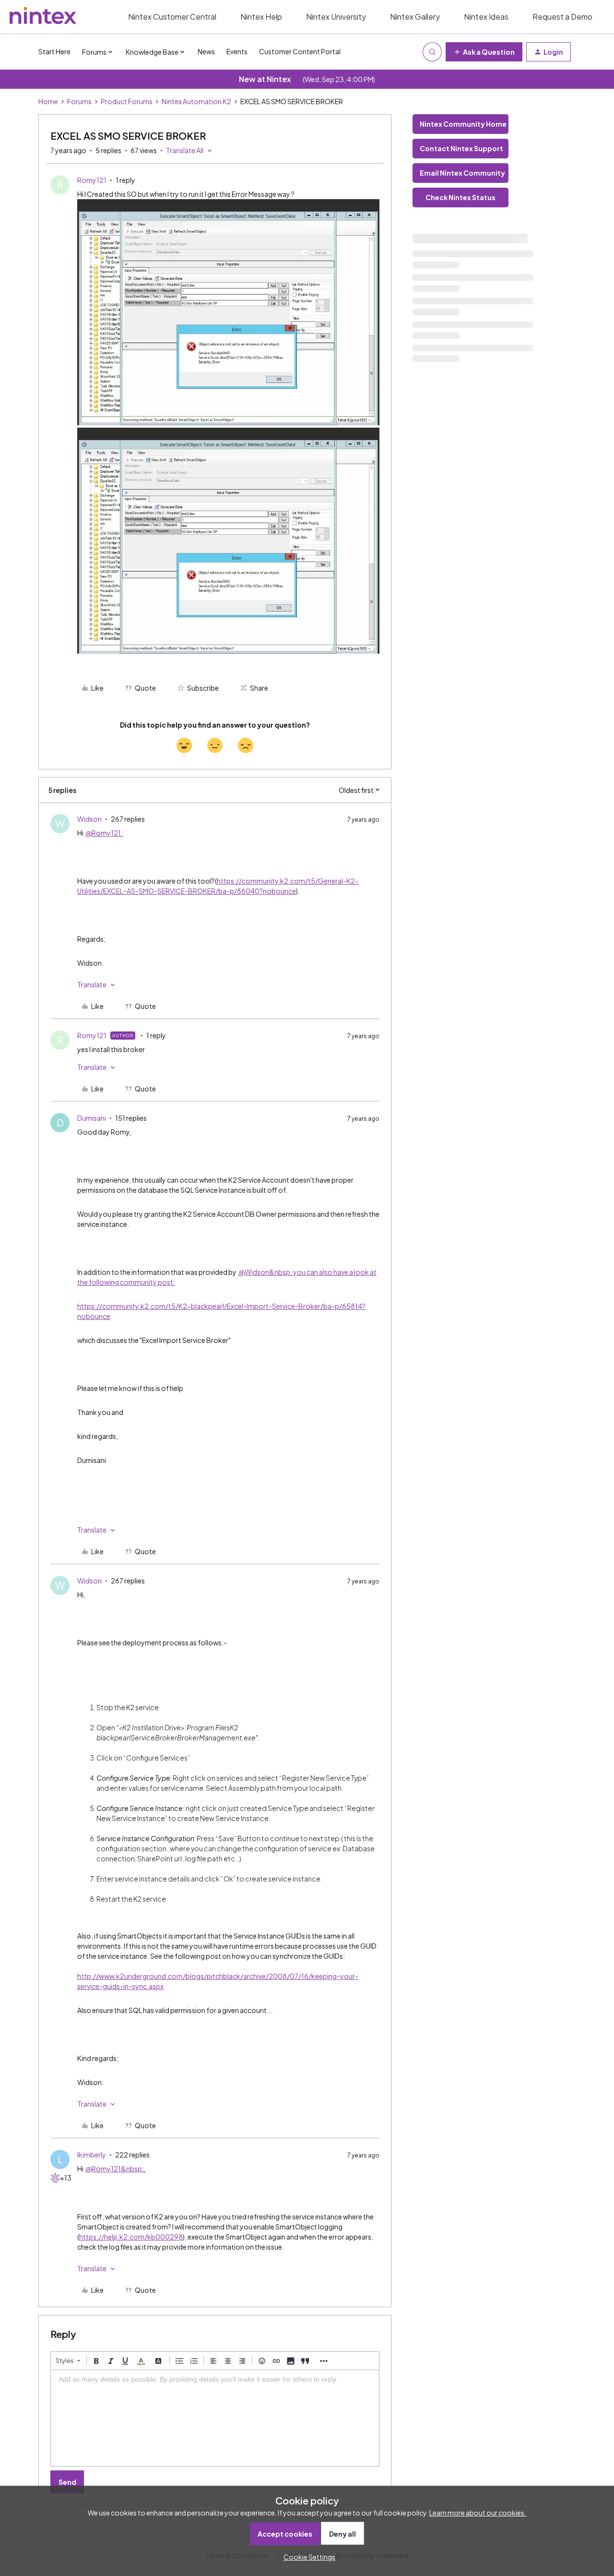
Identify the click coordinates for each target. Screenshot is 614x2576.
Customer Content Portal (300, 51)
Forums (79, 101)
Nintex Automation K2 (196, 101)
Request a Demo (562, 17)
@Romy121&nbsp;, (116, 2169)
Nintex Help (261, 17)
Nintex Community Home (463, 124)
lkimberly (92, 2155)
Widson (89, 819)
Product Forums (127, 101)
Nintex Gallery (415, 17)
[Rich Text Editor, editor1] (215, 2418)
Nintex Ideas (486, 17)
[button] (484, 52)
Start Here (54, 51)
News (206, 51)
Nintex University (336, 17)
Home (48, 101)
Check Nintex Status (460, 197)
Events (237, 51)
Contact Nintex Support (461, 148)
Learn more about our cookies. (478, 2513)
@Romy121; (104, 833)
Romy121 (92, 180)
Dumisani (92, 1118)
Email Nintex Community (462, 173)
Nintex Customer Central (172, 17)
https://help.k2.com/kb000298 (131, 2237)
